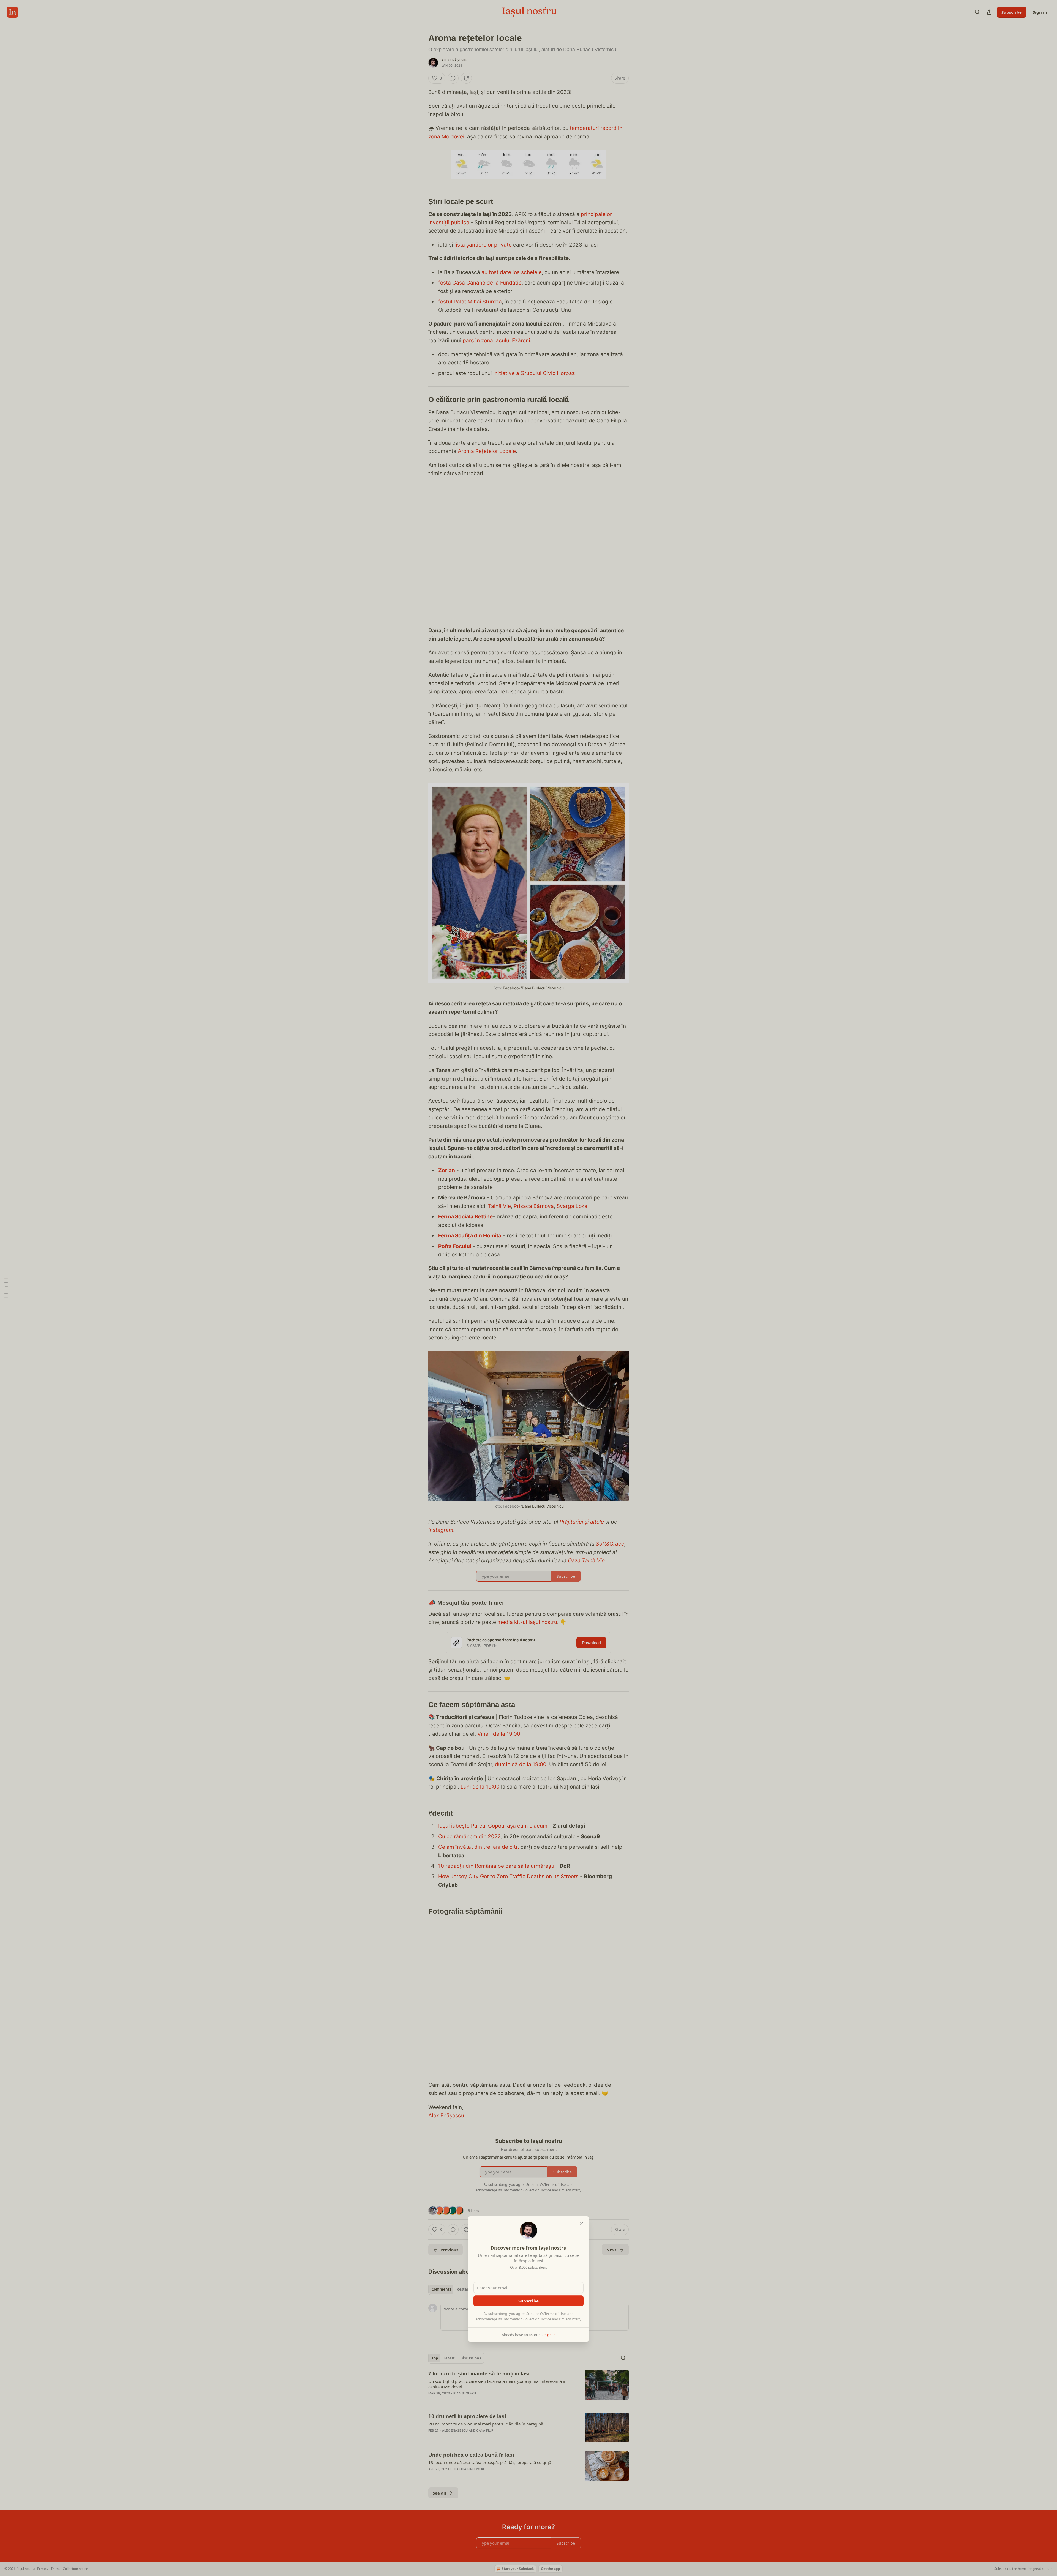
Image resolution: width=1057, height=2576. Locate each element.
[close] (581, 2224)
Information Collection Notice (527, 2319)
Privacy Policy (570, 2319)
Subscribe (528, 2301)
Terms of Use (555, 2314)
